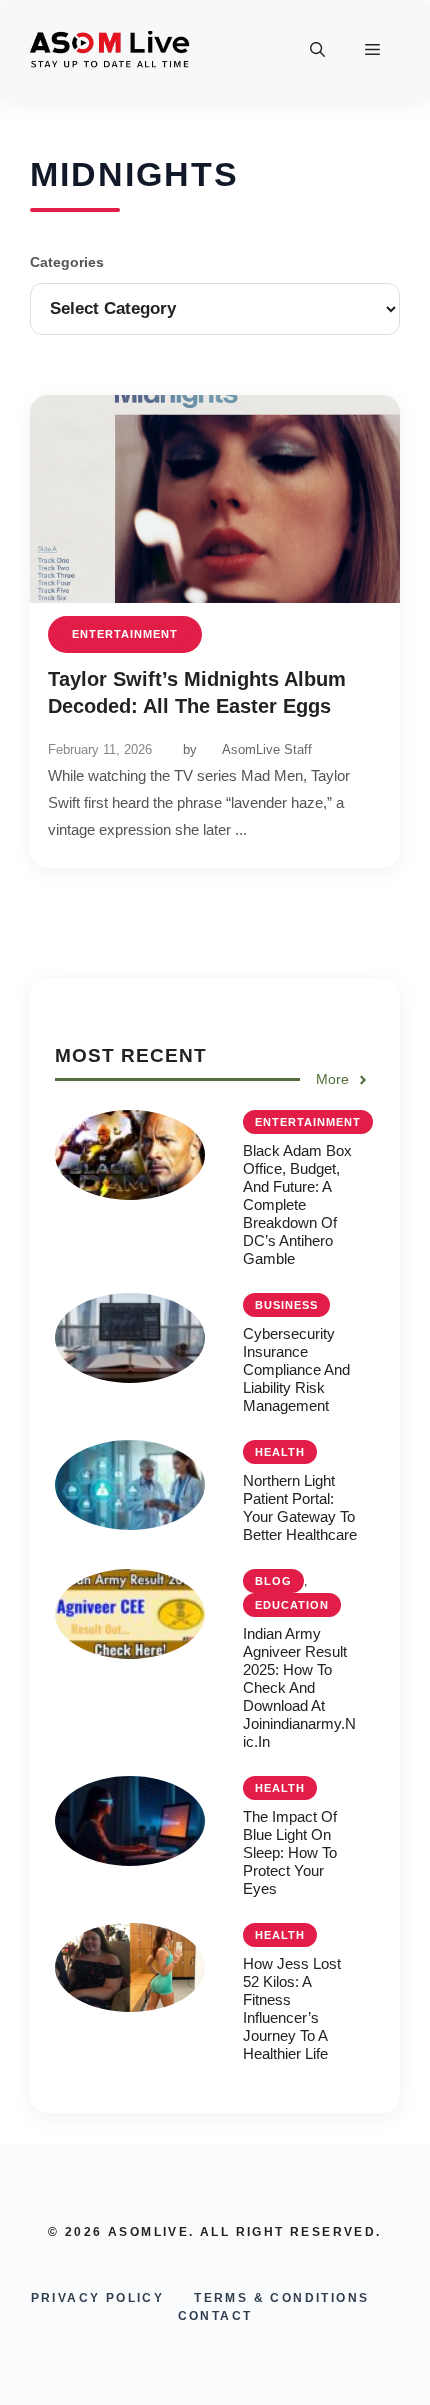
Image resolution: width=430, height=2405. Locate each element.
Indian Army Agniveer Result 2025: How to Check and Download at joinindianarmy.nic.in (299, 1687)
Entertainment (125, 634)
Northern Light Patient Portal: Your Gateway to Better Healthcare (300, 1507)
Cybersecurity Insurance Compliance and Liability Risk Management (296, 1369)
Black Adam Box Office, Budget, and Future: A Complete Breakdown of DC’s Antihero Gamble (297, 1204)
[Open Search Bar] (317, 50)
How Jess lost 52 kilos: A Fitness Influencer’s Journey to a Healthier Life (292, 2008)
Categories (67, 262)
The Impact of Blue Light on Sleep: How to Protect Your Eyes (290, 1852)
